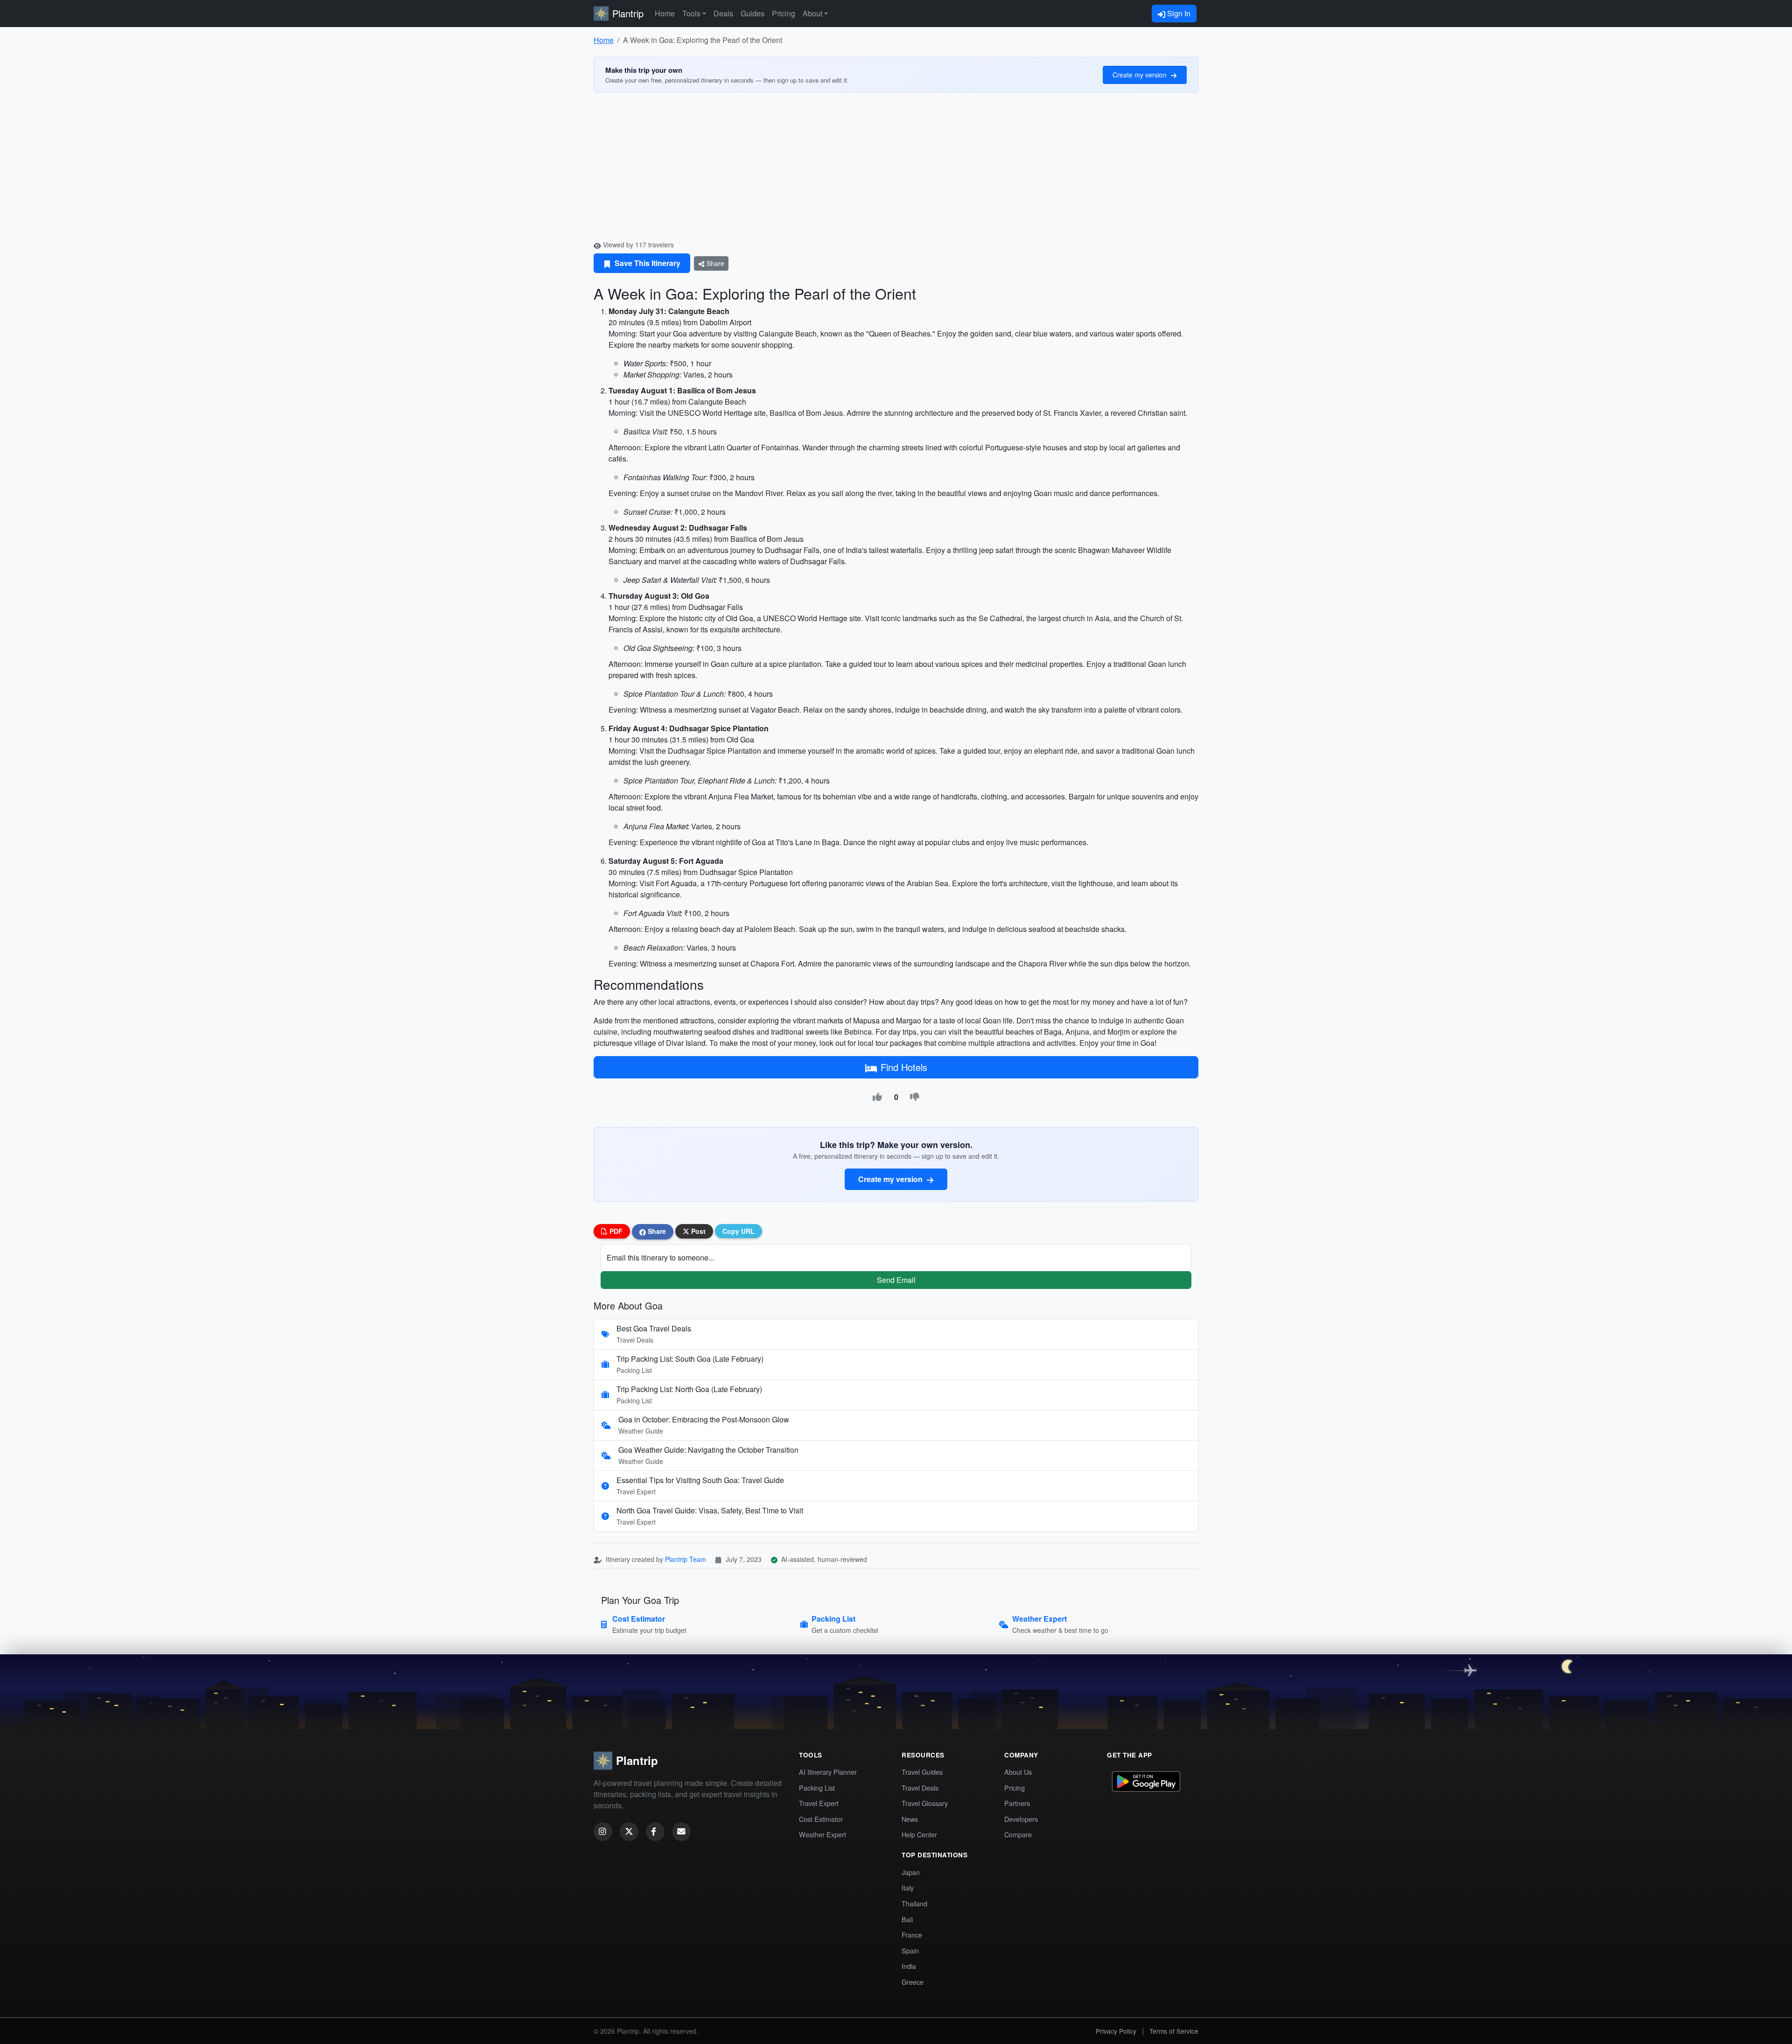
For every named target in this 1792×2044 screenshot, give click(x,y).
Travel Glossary (925, 1803)
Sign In (1178, 13)
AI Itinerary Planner (828, 1772)
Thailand (914, 1903)
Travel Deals (920, 1788)
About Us (1018, 1772)
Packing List (817, 1788)
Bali (907, 1919)
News (910, 1819)
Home (665, 13)
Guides (752, 13)
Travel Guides (922, 1772)
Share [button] (656, 1231)
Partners (1017, 1803)
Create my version (1141, 75)
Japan (911, 1872)
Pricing (784, 13)
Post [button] (697, 1231)
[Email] (681, 1832)
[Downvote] (915, 1097)
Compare (1018, 1834)
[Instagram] (603, 1832)
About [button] (812, 13)
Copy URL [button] (738, 1231)
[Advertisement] (896, 170)
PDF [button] (615, 1231)
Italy (908, 1887)
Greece (913, 1982)
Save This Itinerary (647, 263)
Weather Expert (822, 1834)
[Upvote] (877, 1097)
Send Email (896, 1280)
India (909, 1966)
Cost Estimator (821, 1819)
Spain (910, 1950)
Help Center (919, 1834)
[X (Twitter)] (629, 1832)
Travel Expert (819, 1803)
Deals (723, 13)
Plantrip (628, 13)
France (912, 1935)
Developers (1021, 1819)
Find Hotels (904, 1067)
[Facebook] (655, 1832)
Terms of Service (1174, 2031)
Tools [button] (691, 13)
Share (714, 263)
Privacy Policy (1116, 2031)
